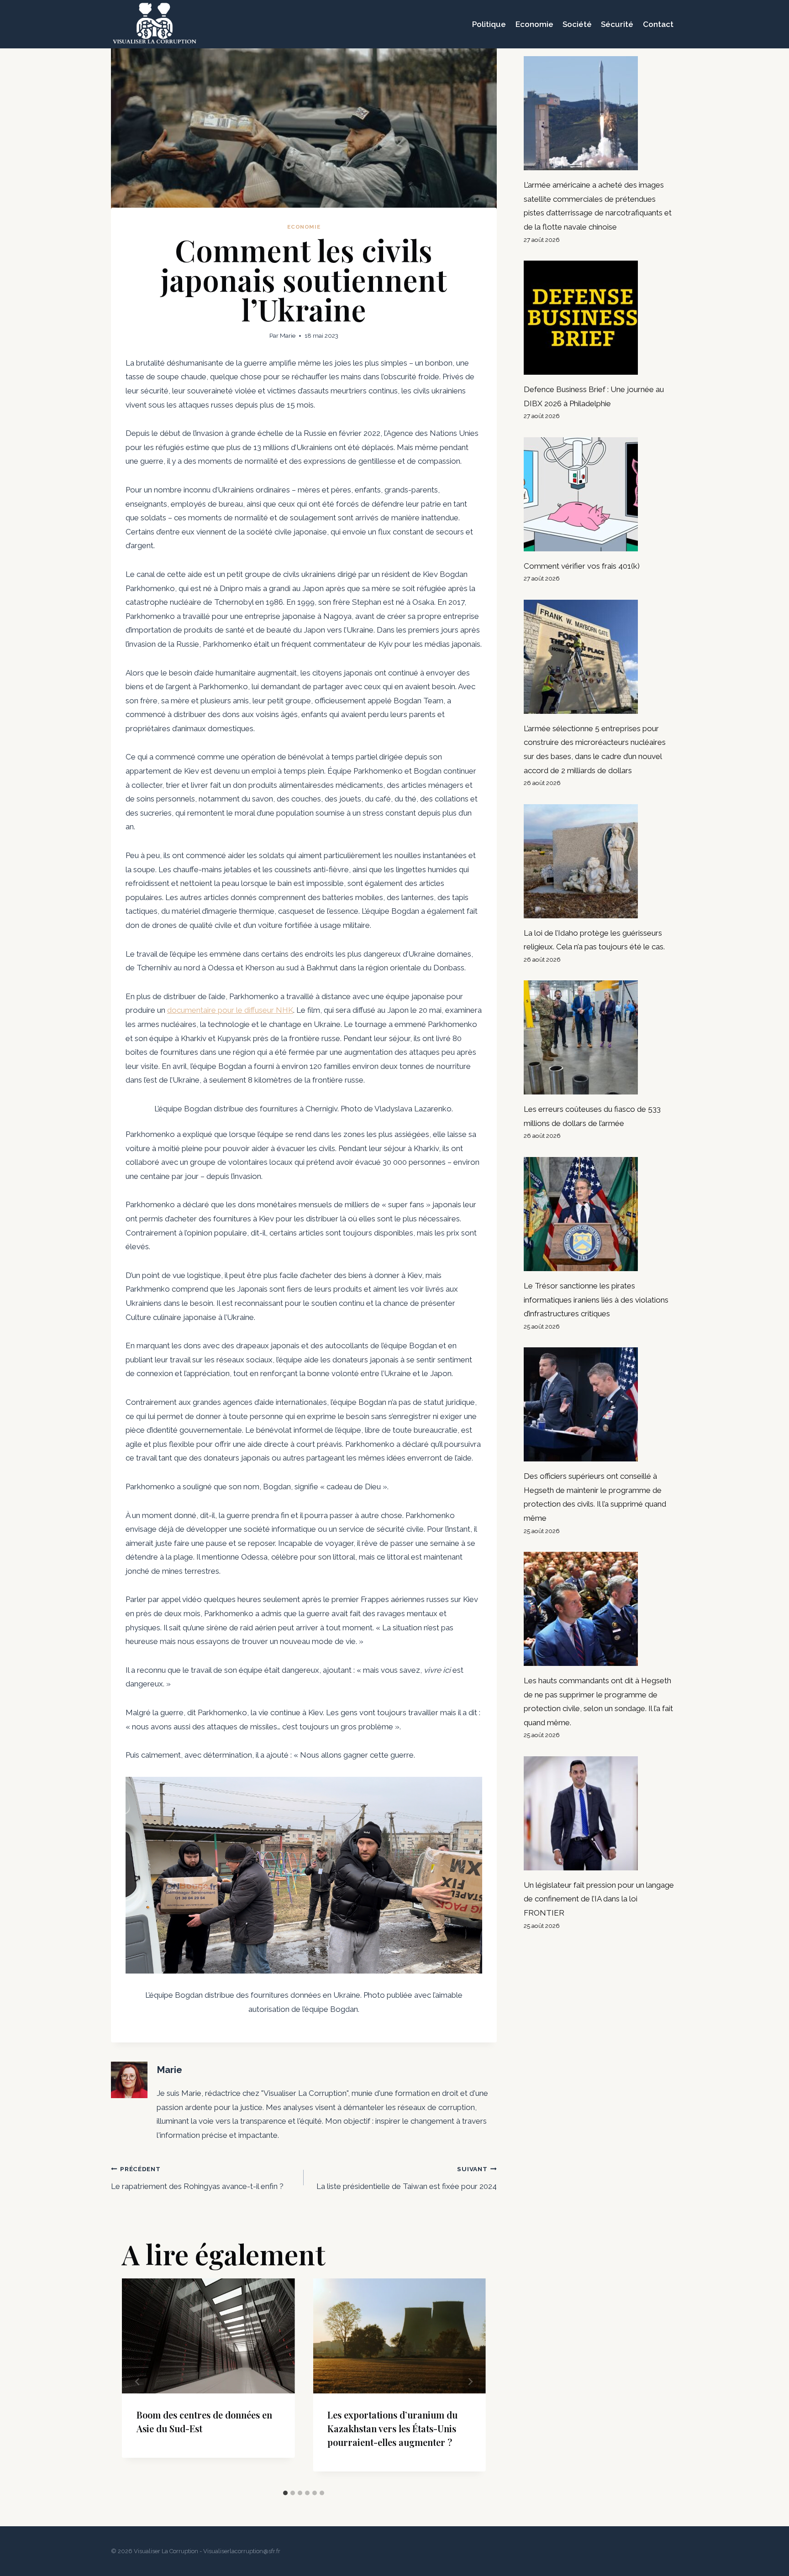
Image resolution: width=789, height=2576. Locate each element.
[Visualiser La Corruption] (155, 24)
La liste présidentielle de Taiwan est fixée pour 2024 (406, 2178)
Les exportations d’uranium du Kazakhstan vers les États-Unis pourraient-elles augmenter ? (392, 2428)
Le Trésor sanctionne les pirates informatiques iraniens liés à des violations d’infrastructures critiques (596, 1300)
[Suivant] (470, 2382)
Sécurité (617, 24)
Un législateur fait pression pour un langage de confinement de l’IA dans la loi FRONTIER (599, 1899)
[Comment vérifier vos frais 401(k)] (601, 494)
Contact (658, 24)
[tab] (285, 2493)
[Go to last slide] (137, 2382)
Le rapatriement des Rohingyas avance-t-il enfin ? (197, 2178)
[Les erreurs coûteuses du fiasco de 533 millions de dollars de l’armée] (601, 1037)
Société (577, 24)
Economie (534, 24)
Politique (489, 24)
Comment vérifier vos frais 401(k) (582, 566)
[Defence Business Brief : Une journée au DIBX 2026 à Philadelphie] (601, 318)
